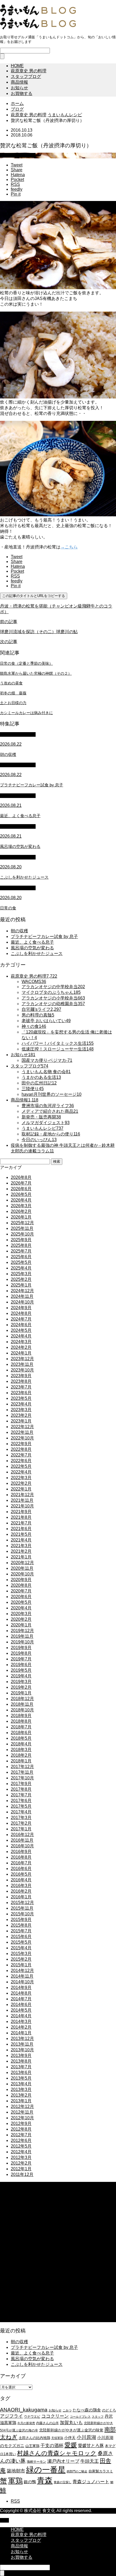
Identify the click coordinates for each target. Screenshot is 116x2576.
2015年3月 (21, 1954)
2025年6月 (21, 1257)
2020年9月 (21, 1580)
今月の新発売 (26, 2423)
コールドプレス (80, 2417)
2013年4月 (21, 2084)
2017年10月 (22, 1778)
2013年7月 (21, 2067)
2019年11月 (22, 1636)
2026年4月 (21, 1200)
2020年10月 (22, 1574)
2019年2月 (21, 1687)
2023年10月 (22, 1370)
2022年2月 (21, 1483)
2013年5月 (21, 2078)
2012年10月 (22, 2118)
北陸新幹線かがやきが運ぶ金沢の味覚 (71, 2430)
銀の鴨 (30, 2482)
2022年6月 (21, 1461)
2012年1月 (21, 2169)
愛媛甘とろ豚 (91, 2445)
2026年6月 (21, 1189)
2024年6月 (21, 1325)
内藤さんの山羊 (47, 2423)
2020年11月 (22, 1568)
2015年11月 (22, 1908)
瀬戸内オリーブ (63, 2461)
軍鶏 (15, 2481)
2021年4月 (21, 1540)
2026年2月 (21, 1211)
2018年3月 (21, 1750)
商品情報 (19, 82)
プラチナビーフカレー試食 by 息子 (44, 936)
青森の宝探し (63, 2482)
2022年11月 (22, 1432)
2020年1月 (21, 1625)
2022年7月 (21, 1455)
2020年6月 (21, 1597)
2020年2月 (21, 1619)
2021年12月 (22, 1495)
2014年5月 (21, 2010)
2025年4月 (21, 1268)
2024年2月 (21, 1347)
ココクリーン (55, 2416)
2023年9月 (21, 1376)
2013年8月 (21, 2061)
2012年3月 (21, 2157)
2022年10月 (22, 1438)
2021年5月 (21, 1534)
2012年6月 (21, 2140)
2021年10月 (22, 1506)
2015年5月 (21, 1942)
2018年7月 (21, 1727)
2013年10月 (22, 2050)
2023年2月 (21, 1415)
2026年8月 (21, 1177)
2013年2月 (21, 2095)
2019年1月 (21, 1693)
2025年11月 (22, 1228)
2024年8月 (21, 1313)
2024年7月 (21, 1319)
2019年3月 (21, 1682)
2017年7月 (21, 1795)
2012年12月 (22, 2106)
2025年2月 (21, 1279)
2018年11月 (22, 1704)
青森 (45, 2480)
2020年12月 (22, 1563)
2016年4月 (21, 1880)
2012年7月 (21, 2135)
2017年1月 (21, 1829)
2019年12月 (22, 1631)
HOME (17, 66)
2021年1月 (21, 1557)
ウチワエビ (32, 2417)
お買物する (22, 93)
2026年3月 (21, 1206)
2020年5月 (21, 1602)
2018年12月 (22, 1699)
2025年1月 (21, 1285)
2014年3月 (21, 2021)
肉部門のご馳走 (77, 2471)
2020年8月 (21, 1585)
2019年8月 (21, 1653)
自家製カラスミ (101, 2471)
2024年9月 (21, 1308)
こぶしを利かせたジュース (37, 953)
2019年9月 (21, 1648)
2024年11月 (22, 1296)
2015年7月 (21, 1931)
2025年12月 (22, 1223)
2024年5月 (21, 1330)
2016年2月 (21, 1891)
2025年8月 (21, 1245)
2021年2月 (21, 1551)
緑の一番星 (46, 2470)
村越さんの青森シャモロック (57, 2453)
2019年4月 (21, 1676)
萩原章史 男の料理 (29, 71)
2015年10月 (22, 1914)
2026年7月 (21, 1183)
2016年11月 (22, 1840)
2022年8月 (21, 1449)
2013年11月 (22, 2044)
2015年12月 (22, 1903)
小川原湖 (86, 2437)
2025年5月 (21, 1262)
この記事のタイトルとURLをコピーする (34, 596)
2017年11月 (22, 1772)
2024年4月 (21, 1336)
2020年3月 (21, 1614)
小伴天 (70, 2438)
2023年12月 (22, 1359)
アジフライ (11, 2416)
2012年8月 (21, 2129)
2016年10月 (22, 1846)
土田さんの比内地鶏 (34, 2438)
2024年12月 (22, 1291)
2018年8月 (21, 1721)
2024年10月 (22, 1302)
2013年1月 (21, 2101)
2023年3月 (21, 1410)
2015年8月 (21, 1925)
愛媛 (71, 2445)
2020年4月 (21, 1608)
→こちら (69, 547)
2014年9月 (21, 1988)
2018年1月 (21, 1761)
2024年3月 (21, 1342)
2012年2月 (21, 2163)
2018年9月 (21, 1716)
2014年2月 (21, 2027)
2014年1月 (21, 2033)
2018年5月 (21, 1738)
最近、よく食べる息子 (32, 942)
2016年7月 (21, 1863)
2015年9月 (21, 1920)
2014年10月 (22, 1982)
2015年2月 (21, 1959)
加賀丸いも (71, 2423)
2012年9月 (21, 2123)
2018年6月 (21, 1733)
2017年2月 (21, 1823)
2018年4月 (21, 1744)
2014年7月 (21, 1999)
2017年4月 (21, 1812)
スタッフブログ (26, 76)
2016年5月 (21, 1874)
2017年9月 (21, 1784)
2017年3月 (21, 1818)
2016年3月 (21, 1886)
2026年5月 (21, 1194)
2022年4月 (21, 1472)
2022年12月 (22, 1427)
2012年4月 (21, 2152)
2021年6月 (21, 1529)
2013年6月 (21, 2072)
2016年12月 (22, 1835)
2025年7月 (21, 1251)
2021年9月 (21, 1512)
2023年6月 (21, 1393)
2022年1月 (21, 1489)
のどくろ (109, 2410)
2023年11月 (22, 1364)
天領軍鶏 (57, 2438)
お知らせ (19, 88)
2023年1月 (21, 1421)
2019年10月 (22, 1642)
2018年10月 (22, 1710)
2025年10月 (22, 1234)
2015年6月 (21, 1937)
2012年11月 (22, 2112)
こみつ (67, 2410)
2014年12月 (22, 1971)
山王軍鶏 (32, 2446)
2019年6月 (21, 1665)
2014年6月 (21, 2004)
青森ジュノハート (91, 2482)
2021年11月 (22, 1500)
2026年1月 (21, 1217)
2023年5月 (21, 1398)
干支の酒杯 (52, 2446)
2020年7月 (21, 1591)
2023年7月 (21, 1387)
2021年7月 (21, 1523)
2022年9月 (21, 1444)
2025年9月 (21, 1240)
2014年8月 (21, 1993)
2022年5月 (21, 1466)
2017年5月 (21, 1806)
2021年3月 (21, 1546)
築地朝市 (16, 2471)
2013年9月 (21, 2055)
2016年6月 (21, 1869)
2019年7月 (21, 1659)
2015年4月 (21, 1948)
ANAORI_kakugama (24, 2410)
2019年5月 (21, 1670)
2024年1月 (21, 1353)
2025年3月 (21, 1274)
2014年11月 (22, 1976)
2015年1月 (21, 1965)
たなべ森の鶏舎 (87, 2410)
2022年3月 (21, 1478)
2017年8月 (21, 1789)
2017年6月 (21, 1801)
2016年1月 (21, 1897)
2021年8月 (21, 1517)
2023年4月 (21, 1404)
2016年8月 (21, 1857)
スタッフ (98, 2417)
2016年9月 (21, 1852)
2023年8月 (21, 1381)
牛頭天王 (90, 2461)
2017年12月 (22, 1767)
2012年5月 (21, 2146)
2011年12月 (22, 2174)
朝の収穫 (19, 931)
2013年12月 (22, 2038)
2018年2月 (21, 1755)
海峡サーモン (36, 2462)
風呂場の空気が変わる (32, 948)
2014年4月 (21, 2016)
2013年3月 (21, 2089)
